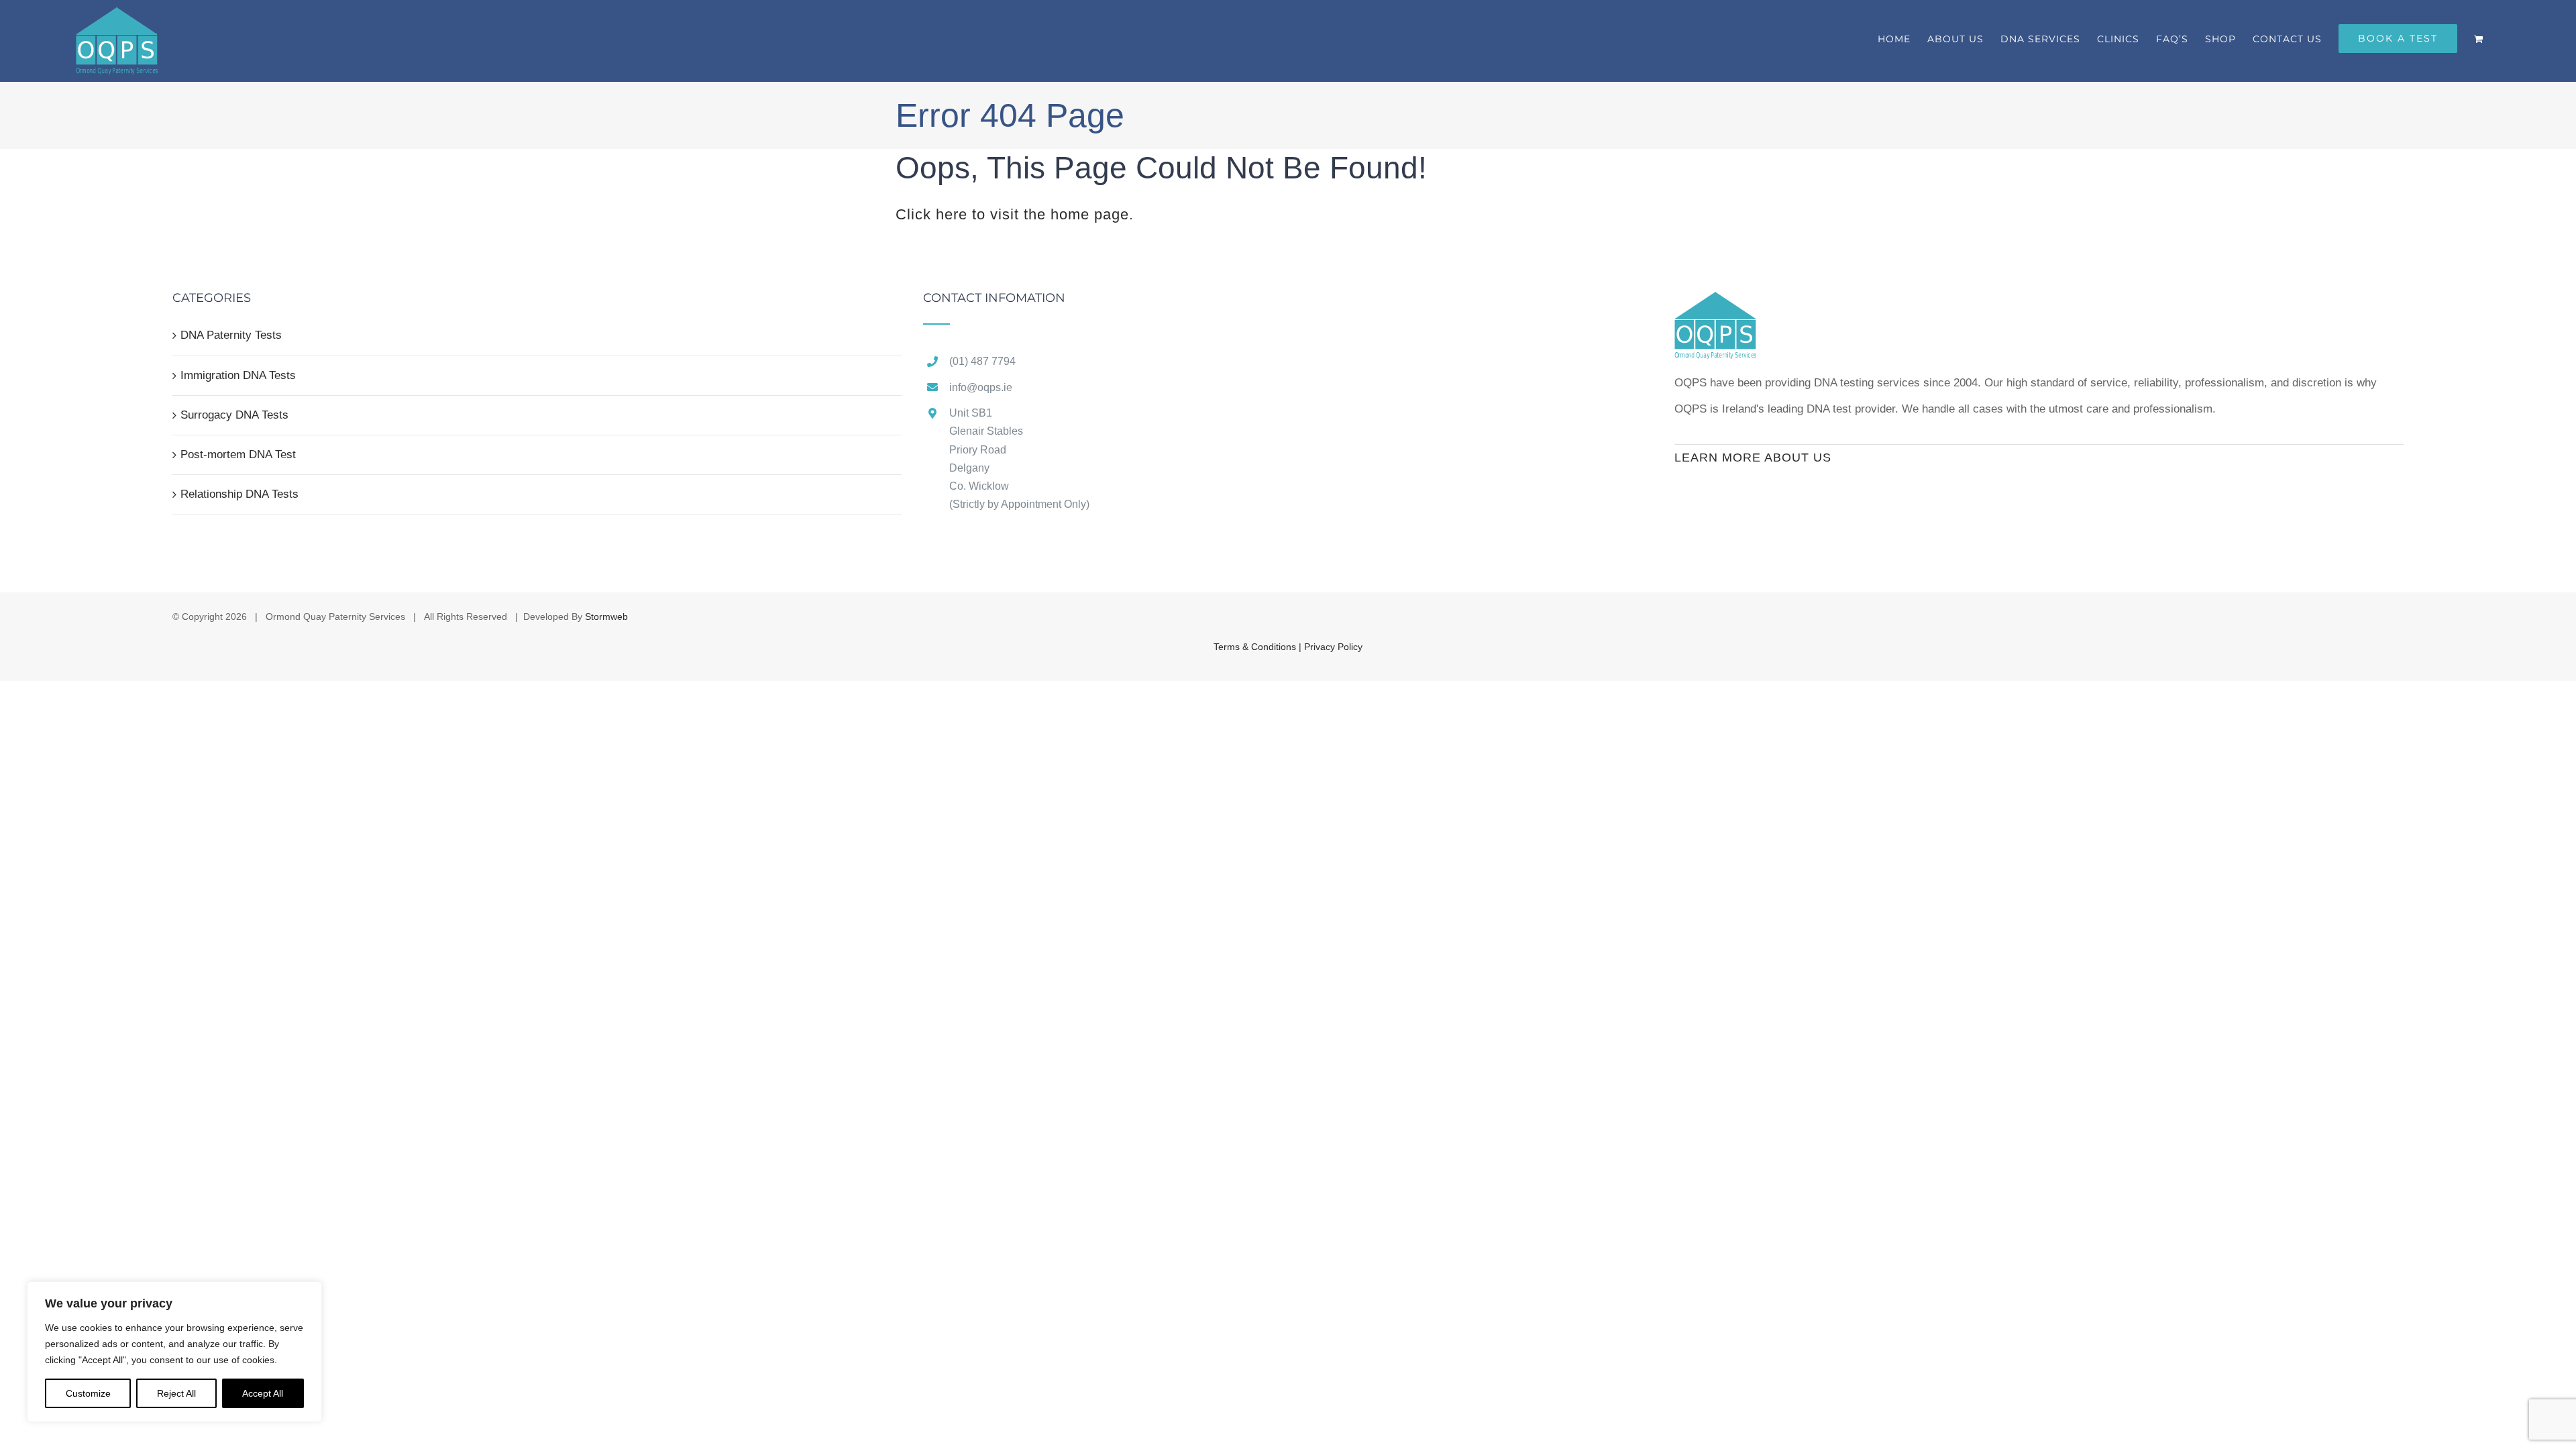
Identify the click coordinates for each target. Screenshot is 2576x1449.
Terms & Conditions (1256, 647)
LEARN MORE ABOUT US (1753, 458)
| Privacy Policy (1331, 647)
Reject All (176, 1393)
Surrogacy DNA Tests (234, 415)
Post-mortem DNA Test (238, 454)
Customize (88, 1393)
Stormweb (606, 616)
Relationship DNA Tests (239, 494)
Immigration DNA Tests (238, 375)
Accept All (263, 1393)
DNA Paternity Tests (231, 335)
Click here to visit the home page (1012, 214)
